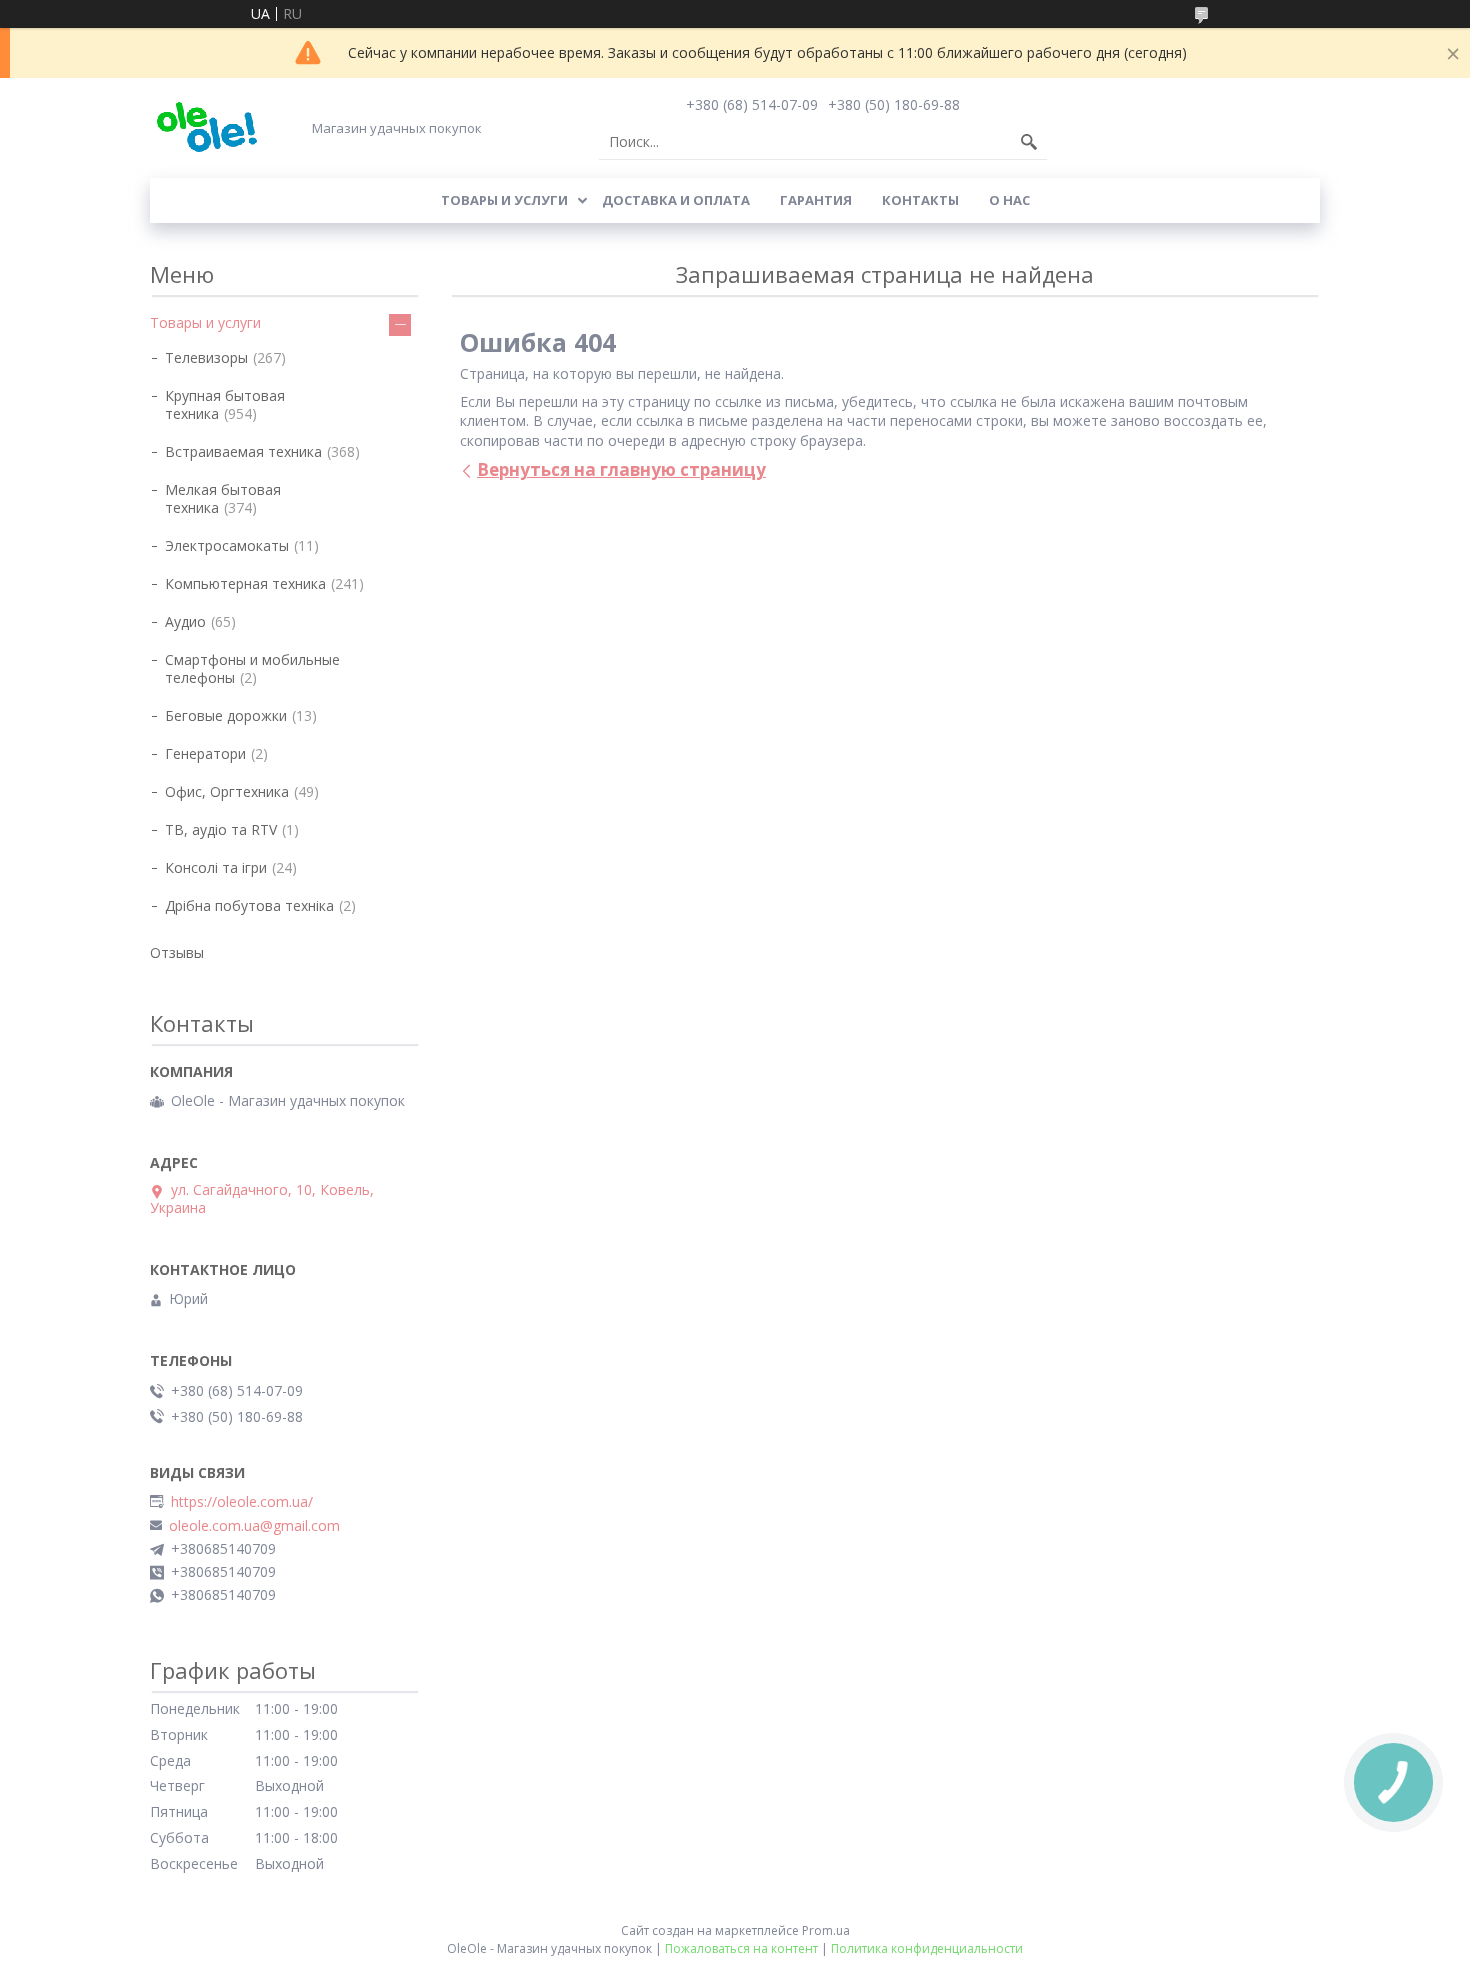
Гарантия (816, 200)
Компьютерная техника (245, 583)
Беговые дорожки (226, 715)
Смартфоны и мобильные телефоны (252, 668)
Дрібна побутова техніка (249, 905)
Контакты (920, 200)
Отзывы (177, 952)
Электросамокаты (227, 545)
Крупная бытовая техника (225, 404)
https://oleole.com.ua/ (242, 1502)
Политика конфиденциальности (927, 1948)
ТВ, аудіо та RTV (221, 829)
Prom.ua (826, 1930)
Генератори (205, 753)
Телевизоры (206, 357)
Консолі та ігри (216, 867)
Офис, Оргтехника (227, 791)
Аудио (185, 621)
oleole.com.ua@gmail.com (254, 1526)
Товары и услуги (504, 200)
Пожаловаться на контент (741, 1948)
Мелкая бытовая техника (223, 498)
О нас (1009, 200)
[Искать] (1029, 142)
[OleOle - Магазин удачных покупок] (206, 127)
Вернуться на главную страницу (621, 469)
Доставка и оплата (676, 200)
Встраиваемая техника (243, 451)
